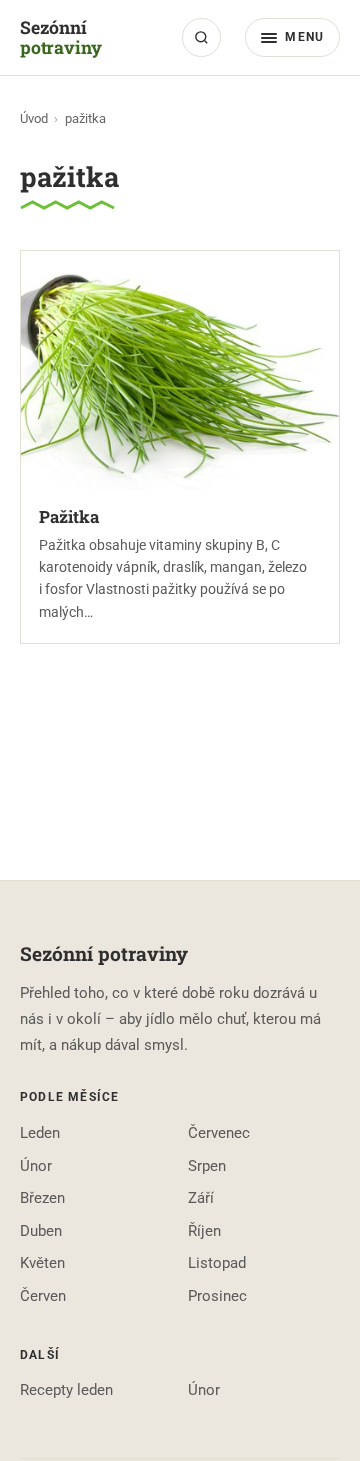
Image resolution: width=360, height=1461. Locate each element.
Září (201, 1198)
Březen (42, 1198)
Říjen (204, 1231)
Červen (43, 1296)
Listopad (217, 1263)
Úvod (34, 118)
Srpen (207, 1166)
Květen (42, 1263)
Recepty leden (66, 1390)
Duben (41, 1231)
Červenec (219, 1133)
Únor (36, 1166)
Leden (40, 1133)
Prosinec (217, 1296)
